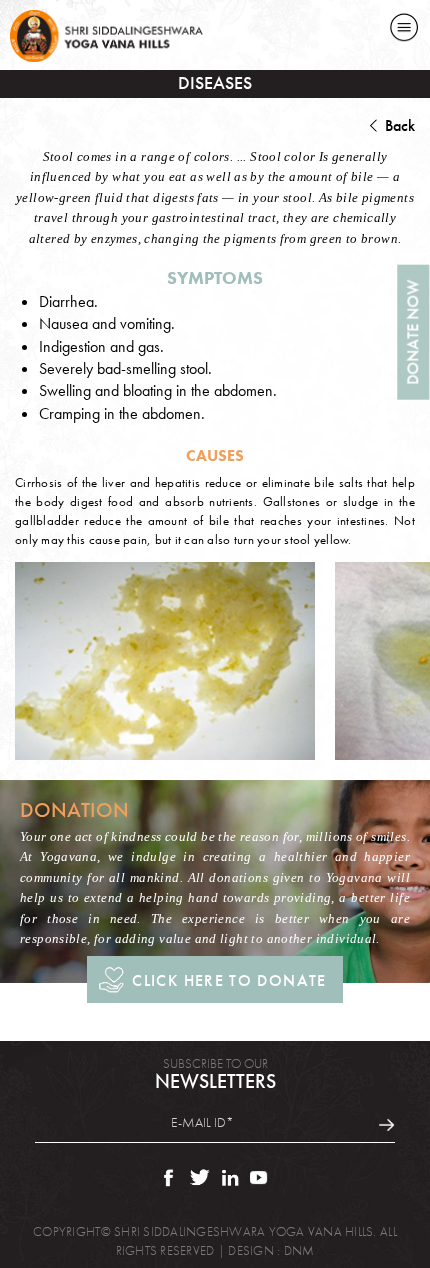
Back (400, 125)
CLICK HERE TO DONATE (229, 980)
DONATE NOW (412, 332)
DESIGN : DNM (271, 1250)
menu (405, 27)
